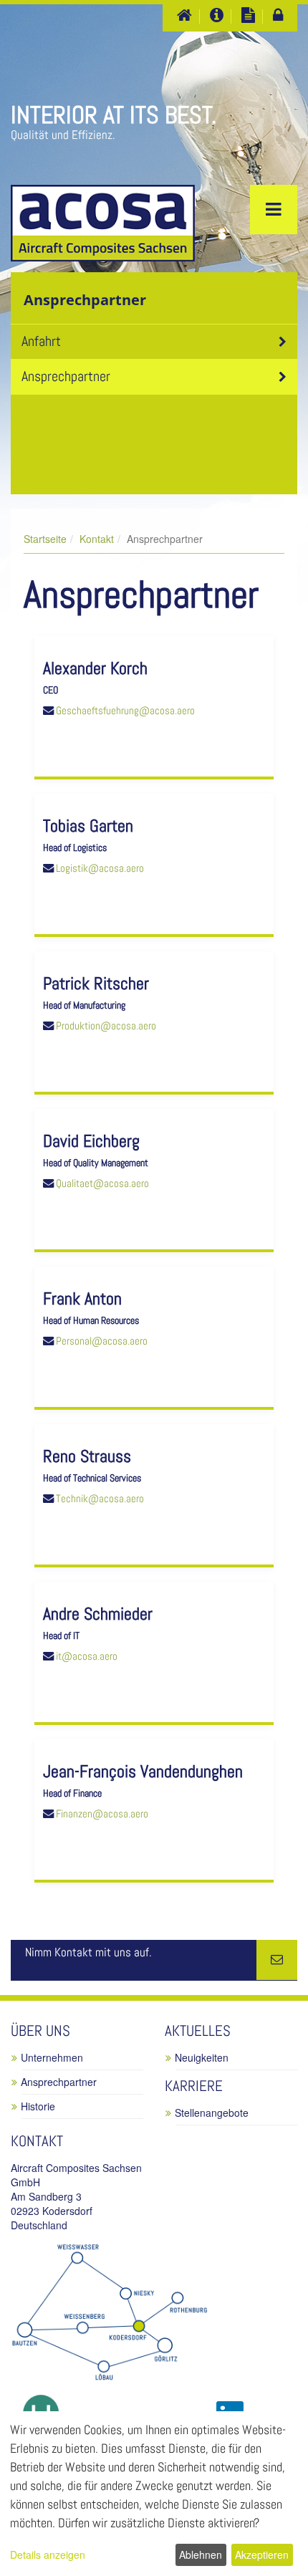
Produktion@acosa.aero (106, 1026)
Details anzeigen (48, 2555)
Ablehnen (201, 2555)
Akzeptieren (262, 2555)
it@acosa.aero (87, 1656)
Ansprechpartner (66, 376)
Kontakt (97, 539)
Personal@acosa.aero (102, 1341)
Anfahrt (41, 341)
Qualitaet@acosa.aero (102, 1183)
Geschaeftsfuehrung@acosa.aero (125, 711)
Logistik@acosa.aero (100, 868)
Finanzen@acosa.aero (102, 1814)
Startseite (45, 539)
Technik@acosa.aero (100, 1499)
